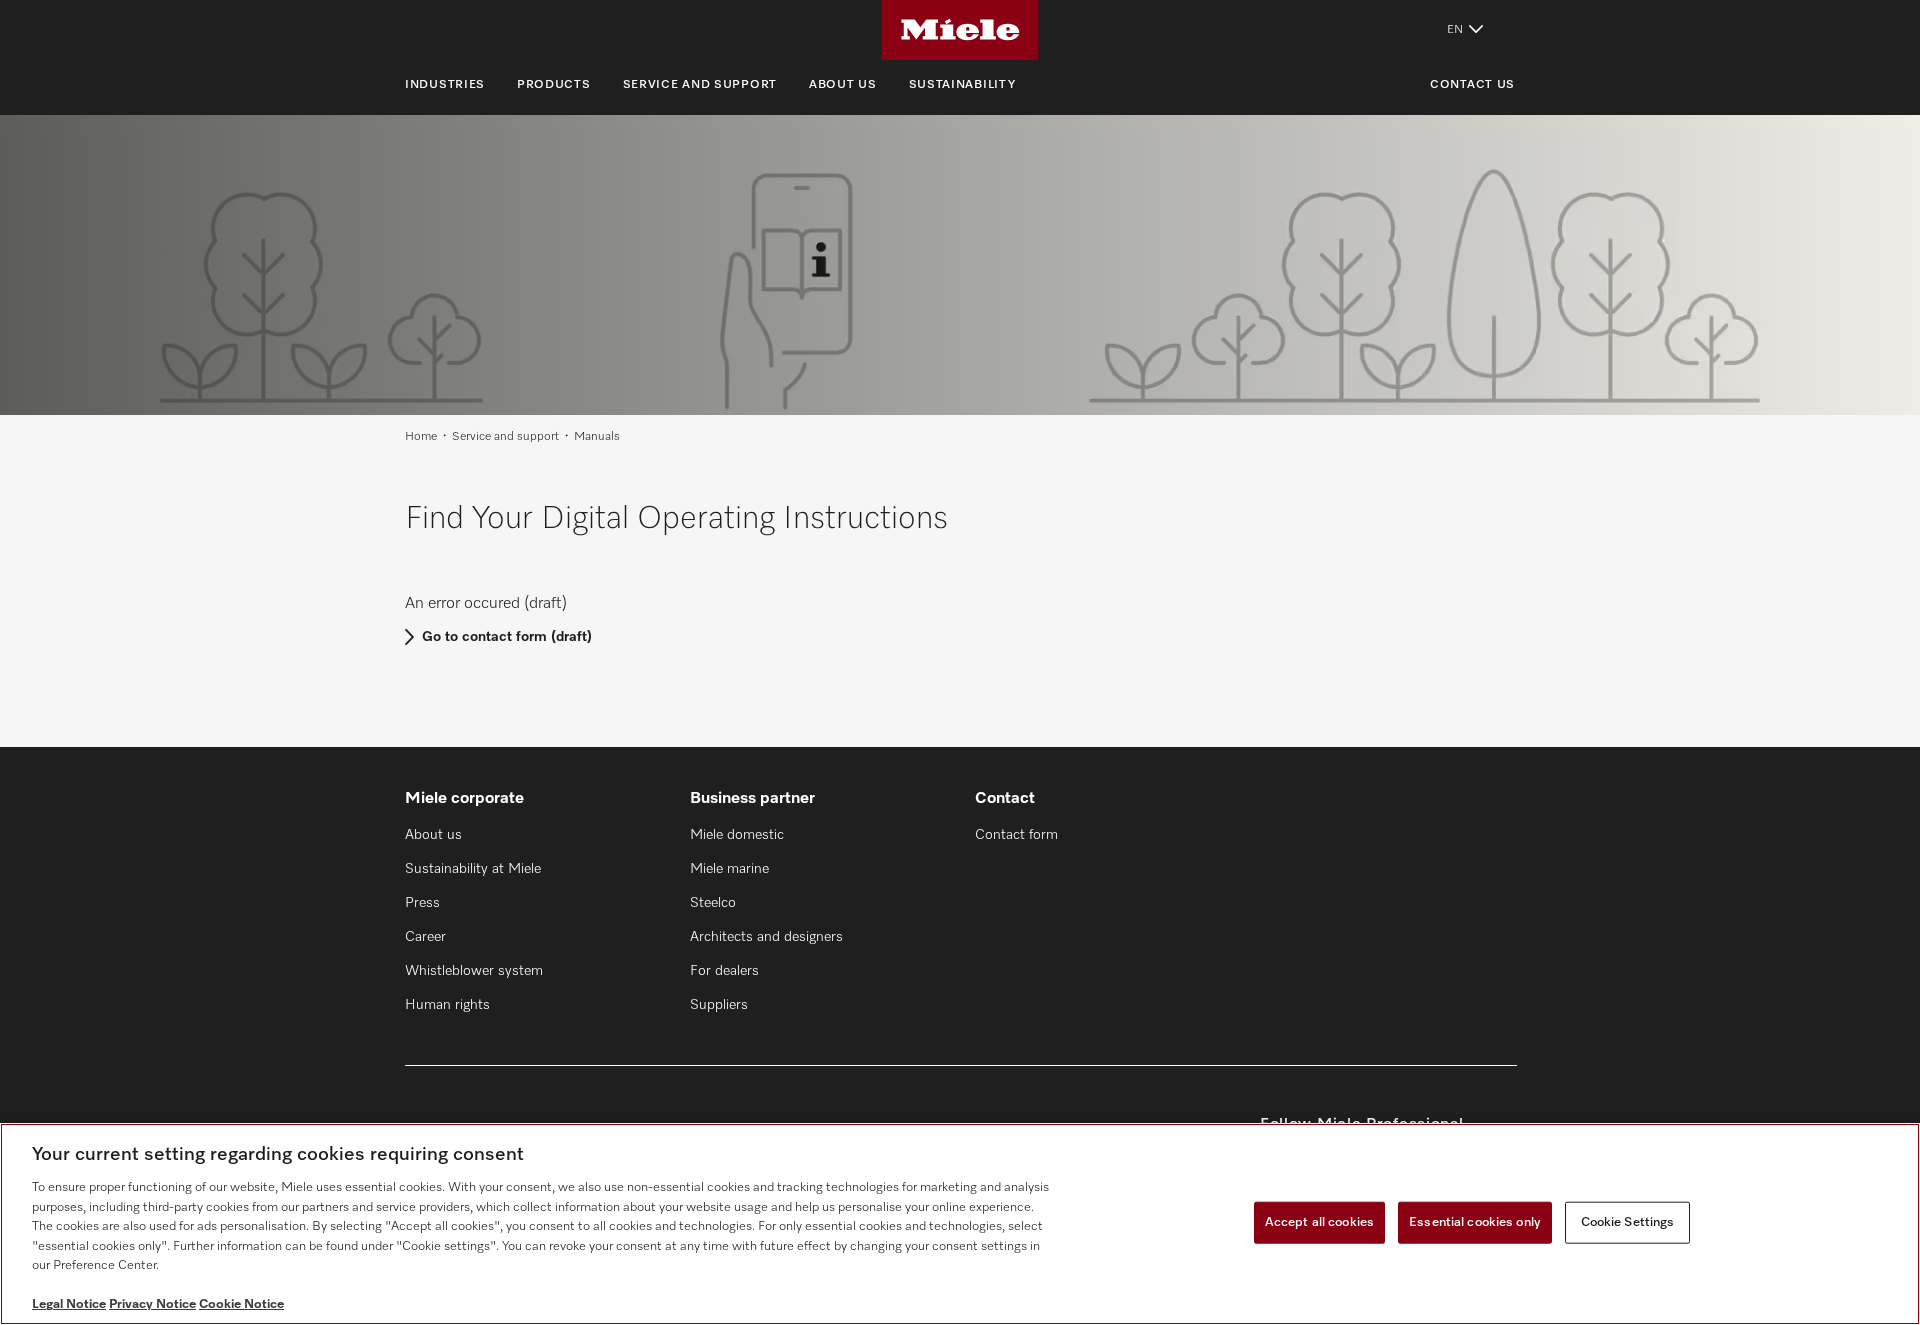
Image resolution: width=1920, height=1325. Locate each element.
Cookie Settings (1628, 1222)
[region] (960, 1224)
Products (554, 85)
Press (422, 903)
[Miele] (960, 30)
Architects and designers (766, 937)
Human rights (447, 1005)
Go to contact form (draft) (507, 637)
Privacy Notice (152, 1304)
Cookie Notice (241, 1304)
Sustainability (962, 85)
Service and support (700, 85)
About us (843, 85)
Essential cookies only (1475, 1222)
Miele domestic (737, 835)
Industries (445, 85)
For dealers (724, 971)
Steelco (713, 903)
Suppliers (719, 1005)
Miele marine (729, 869)
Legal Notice (69, 1304)
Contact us (1472, 85)
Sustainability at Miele (473, 869)
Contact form (1016, 835)
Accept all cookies (1319, 1222)
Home (421, 437)
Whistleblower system (474, 971)
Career (425, 937)
